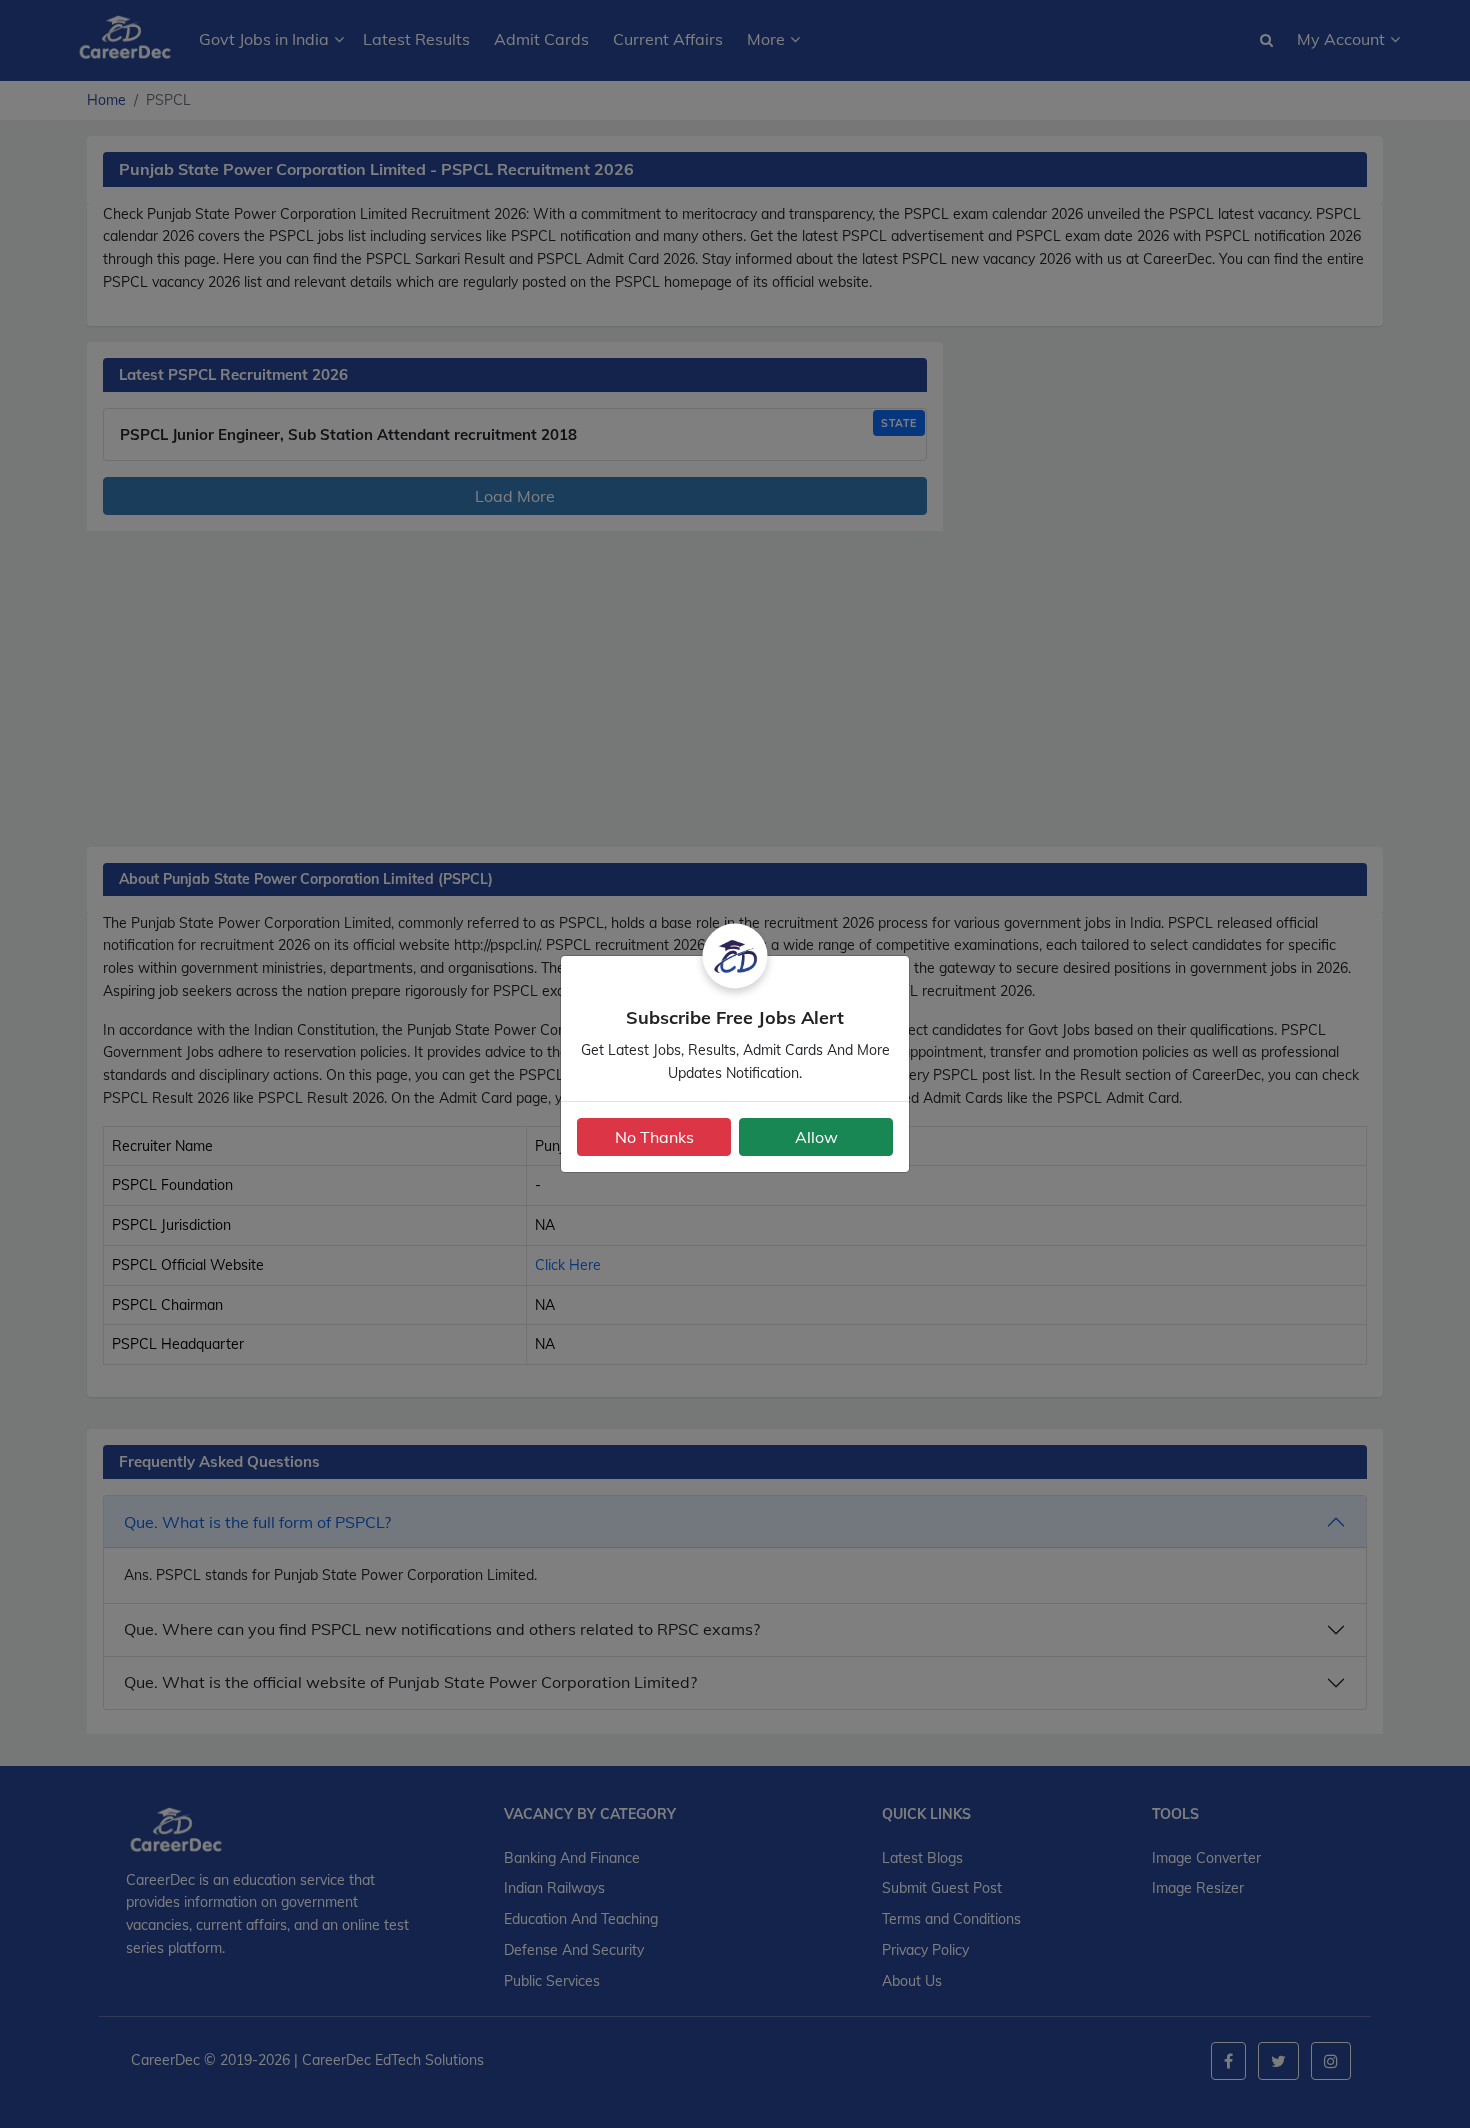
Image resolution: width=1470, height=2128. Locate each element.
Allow (816, 1137)
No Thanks (654, 1137)
